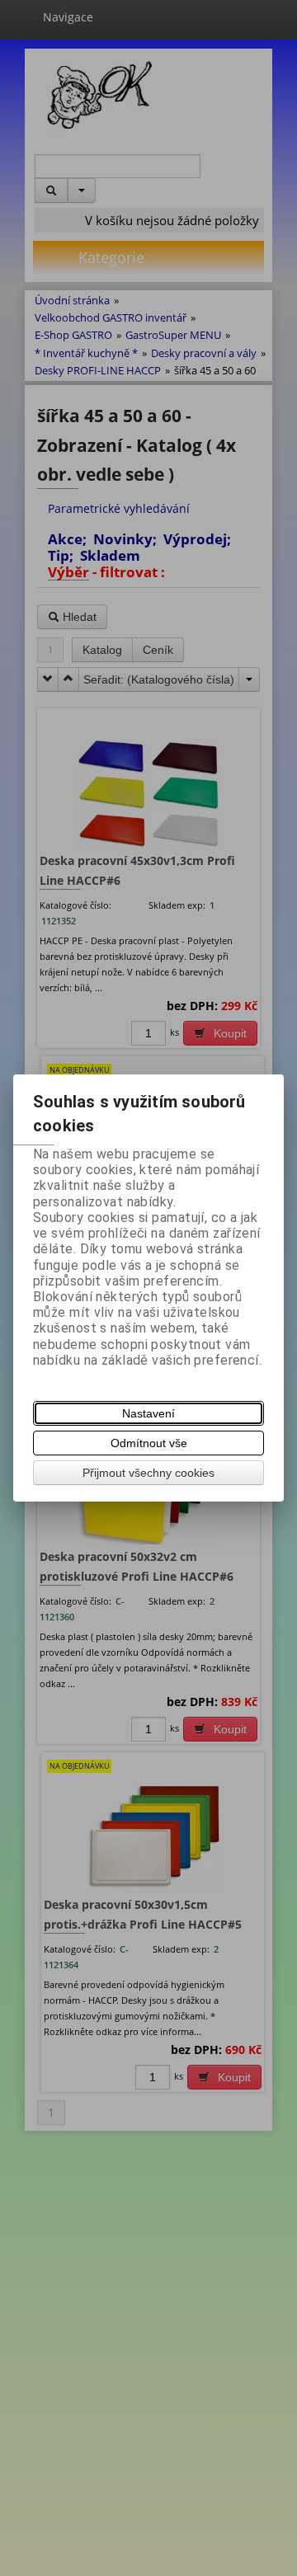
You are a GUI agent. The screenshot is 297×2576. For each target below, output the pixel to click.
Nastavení (148, 1413)
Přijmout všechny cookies (148, 1473)
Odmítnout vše (149, 1443)
